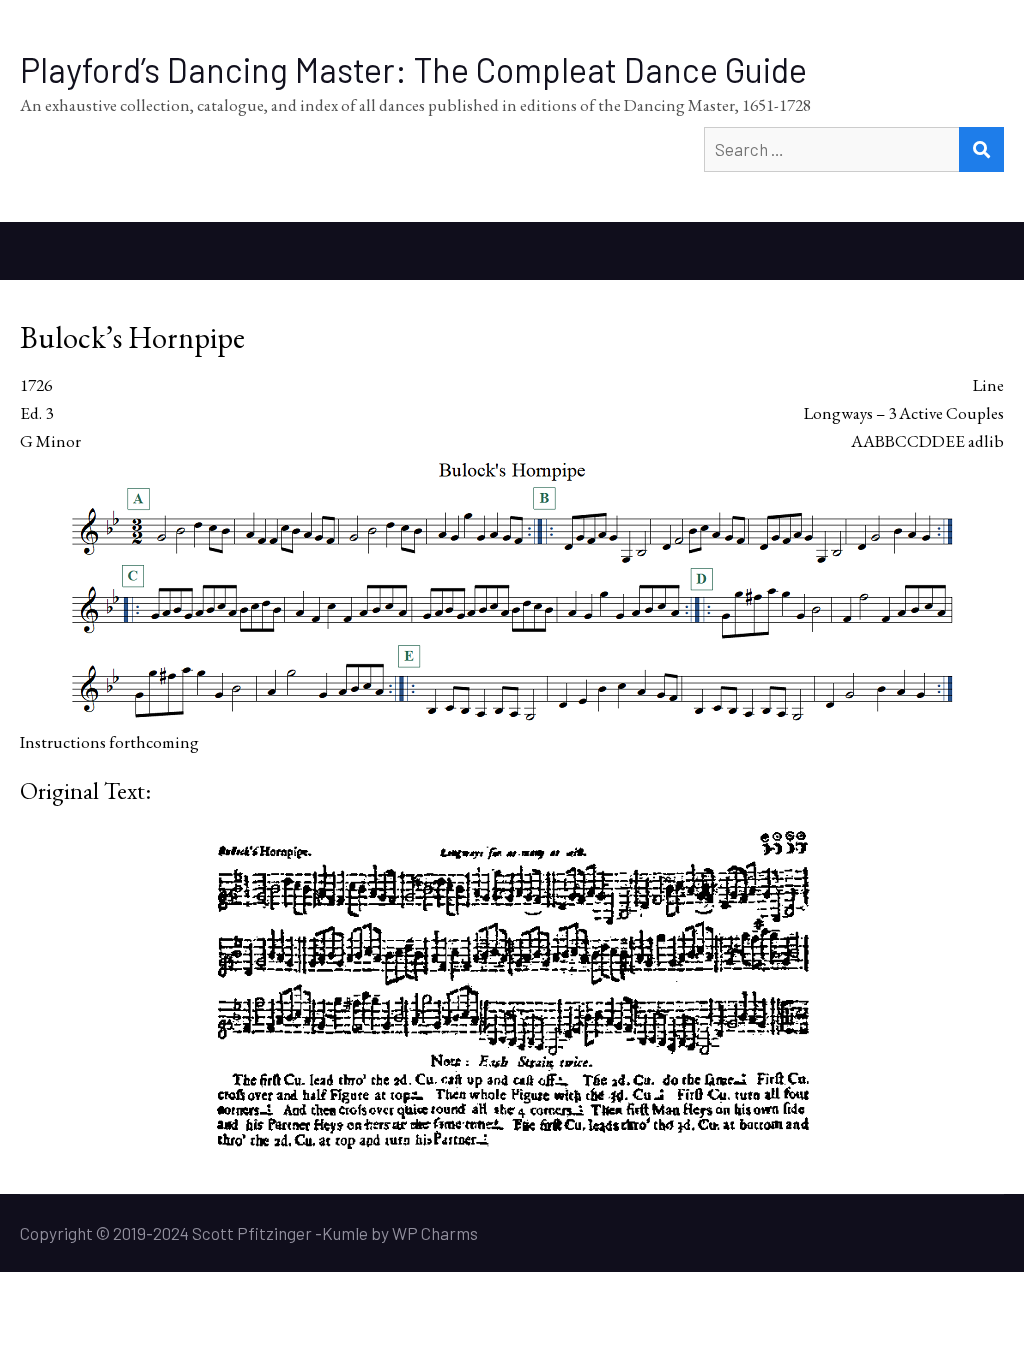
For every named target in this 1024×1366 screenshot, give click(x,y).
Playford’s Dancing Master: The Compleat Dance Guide (413, 69)
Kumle (345, 1233)
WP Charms (435, 1233)
